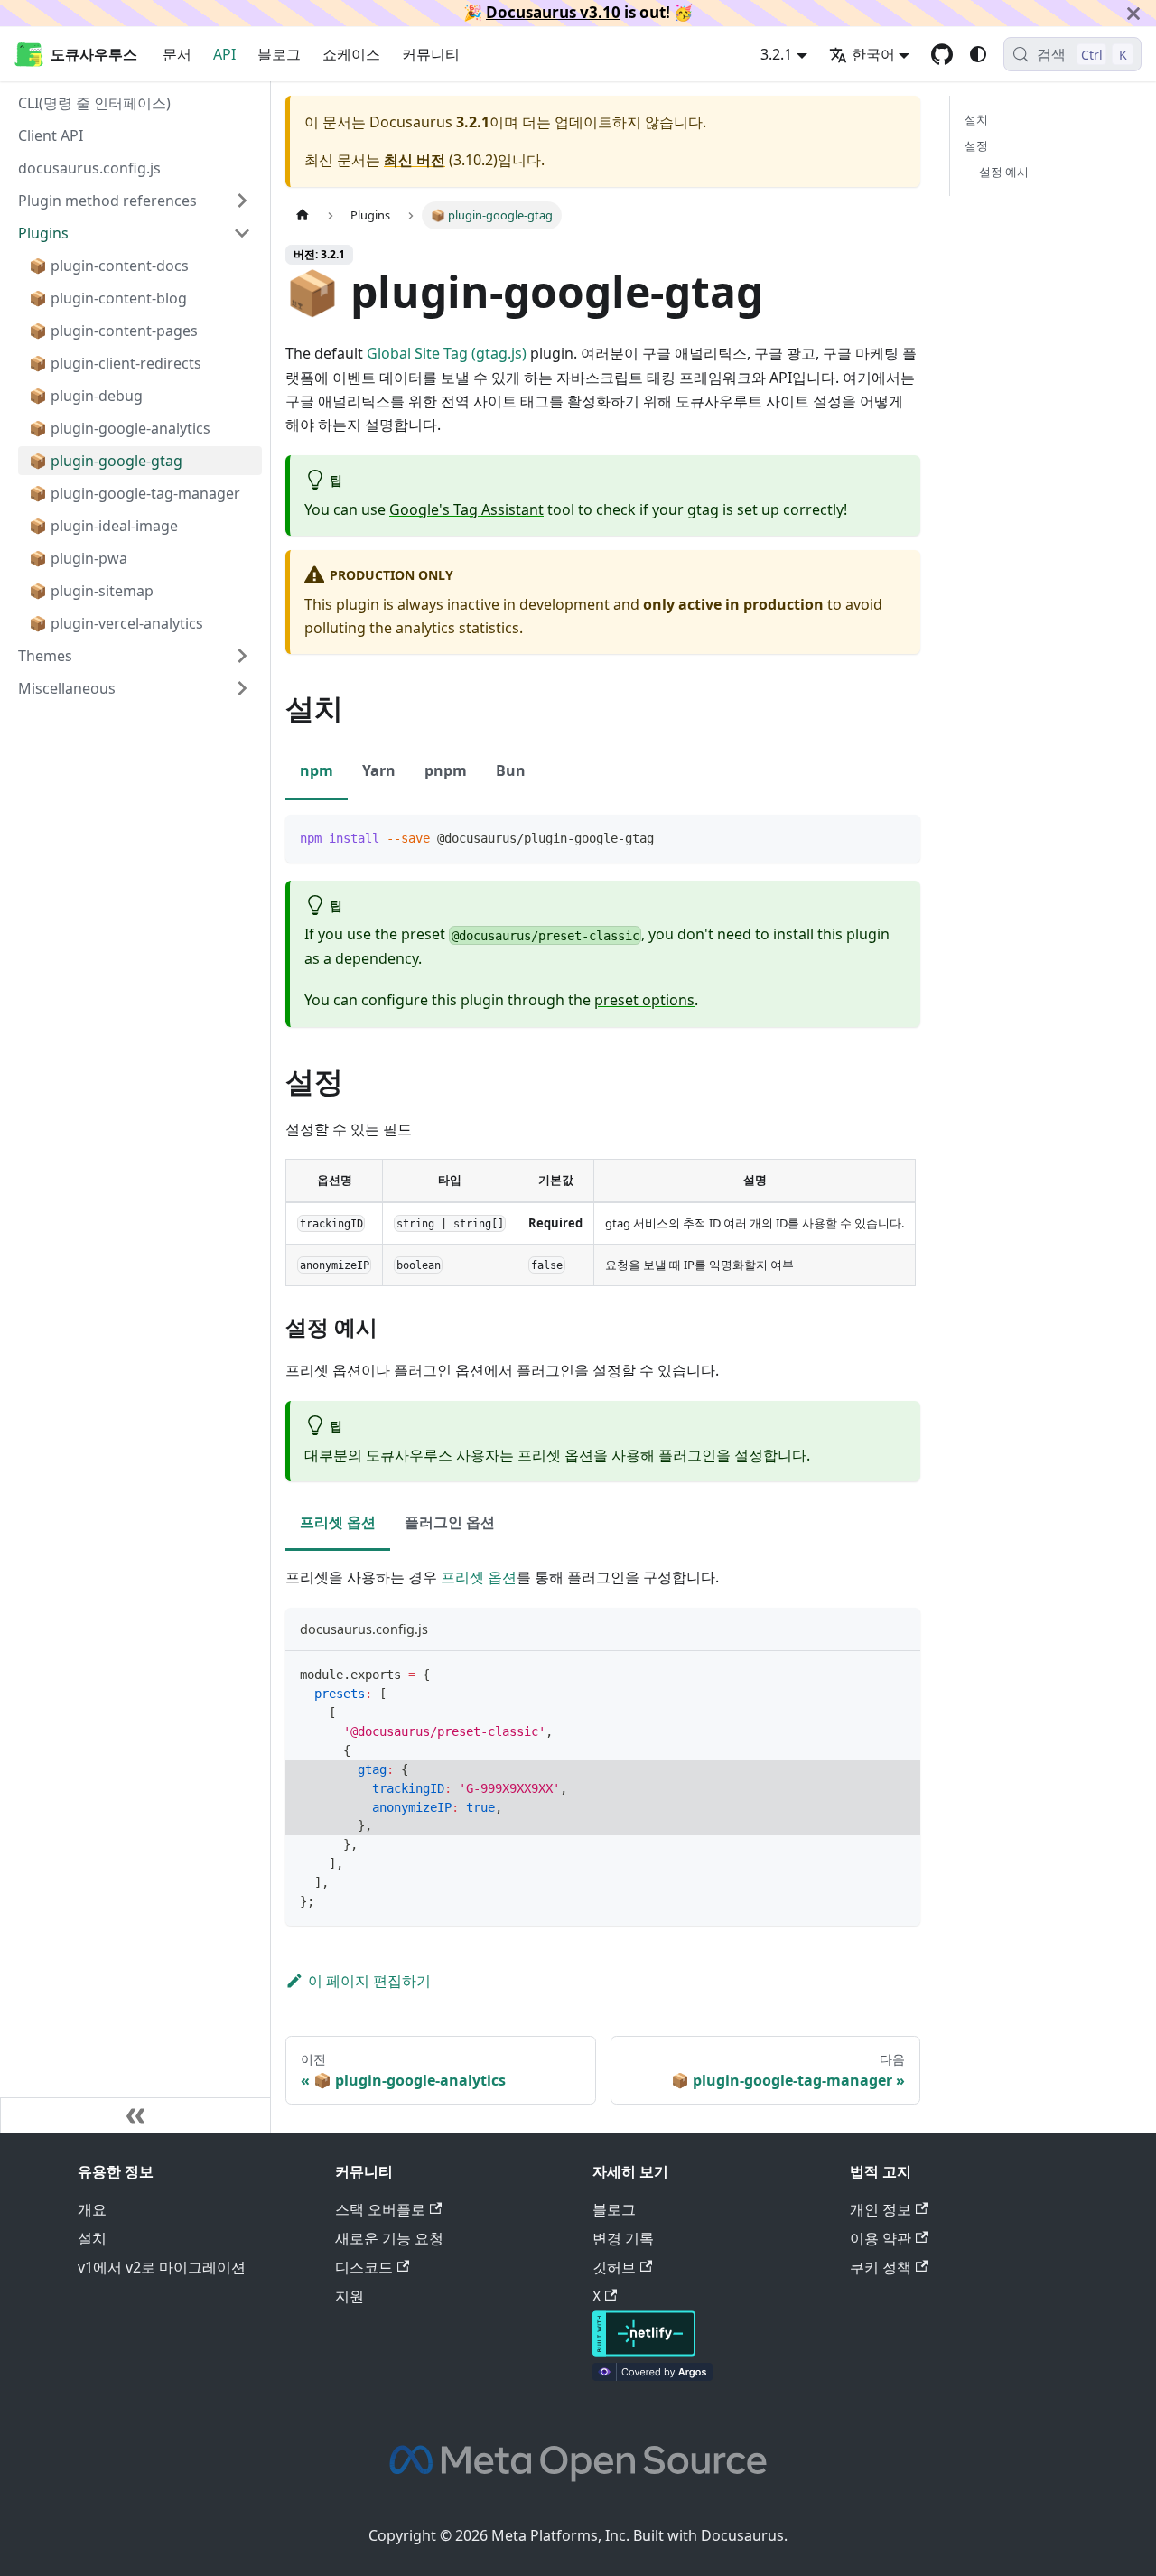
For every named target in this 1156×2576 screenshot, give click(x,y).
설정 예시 (1004, 172)
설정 (976, 145)
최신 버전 (415, 160)
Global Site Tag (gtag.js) (447, 353)
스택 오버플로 (380, 2209)
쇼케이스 (351, 54)
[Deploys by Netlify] (644, 2351)
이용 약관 (881, 2238)
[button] (135, 688)
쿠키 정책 (881, 2267)
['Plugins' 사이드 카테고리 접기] (242, 233)
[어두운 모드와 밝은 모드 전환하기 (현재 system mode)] (978, 54)
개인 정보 (881, 2209)
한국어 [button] (873, 54)
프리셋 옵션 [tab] (338, 1522)
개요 (92, 2209)
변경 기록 (623, 2238)
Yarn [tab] (379, 770)
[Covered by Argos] (653, 2375)
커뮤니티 (431, 54)
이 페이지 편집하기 (369, 1981)
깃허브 (614, 2267)
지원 (350, 2296)
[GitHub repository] (942, 54)
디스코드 (364, 2267)
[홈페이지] (303, 215)
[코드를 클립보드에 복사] (898, 837)
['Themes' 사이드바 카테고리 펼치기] (242, 656)
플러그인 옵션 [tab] (450, 1522)
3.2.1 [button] (776, 54)
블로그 (279, 54)
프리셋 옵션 (479, 1577)
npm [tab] (317, 770)
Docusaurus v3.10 (553, 12)
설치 (976, 119)
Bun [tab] (511, 770)
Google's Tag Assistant (466, 509)
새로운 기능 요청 (389, 2238)
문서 (177, 54)
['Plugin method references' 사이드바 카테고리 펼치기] (242, 201)
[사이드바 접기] (135, 2115)
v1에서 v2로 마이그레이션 (162, 2267)
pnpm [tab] (446, 770)
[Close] (1133, 13)
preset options (644, 1000)
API (224, 54)
